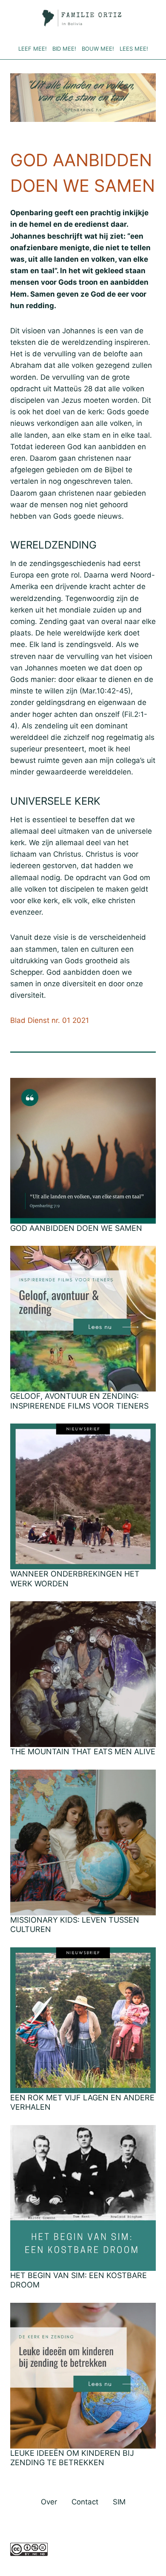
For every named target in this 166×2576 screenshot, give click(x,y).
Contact (85, 2502)
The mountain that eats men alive (83, 1752)
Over (49, 2502)
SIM (119, 2502)
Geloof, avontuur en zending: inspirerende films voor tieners (82, 1401)
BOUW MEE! (98, 49)
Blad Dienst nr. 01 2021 (50, 1020)
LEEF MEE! (33, 49)
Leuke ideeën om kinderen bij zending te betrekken (72, 2458)
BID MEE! (64, 49)
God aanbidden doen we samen (76, 1228)
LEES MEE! (134, 49)
